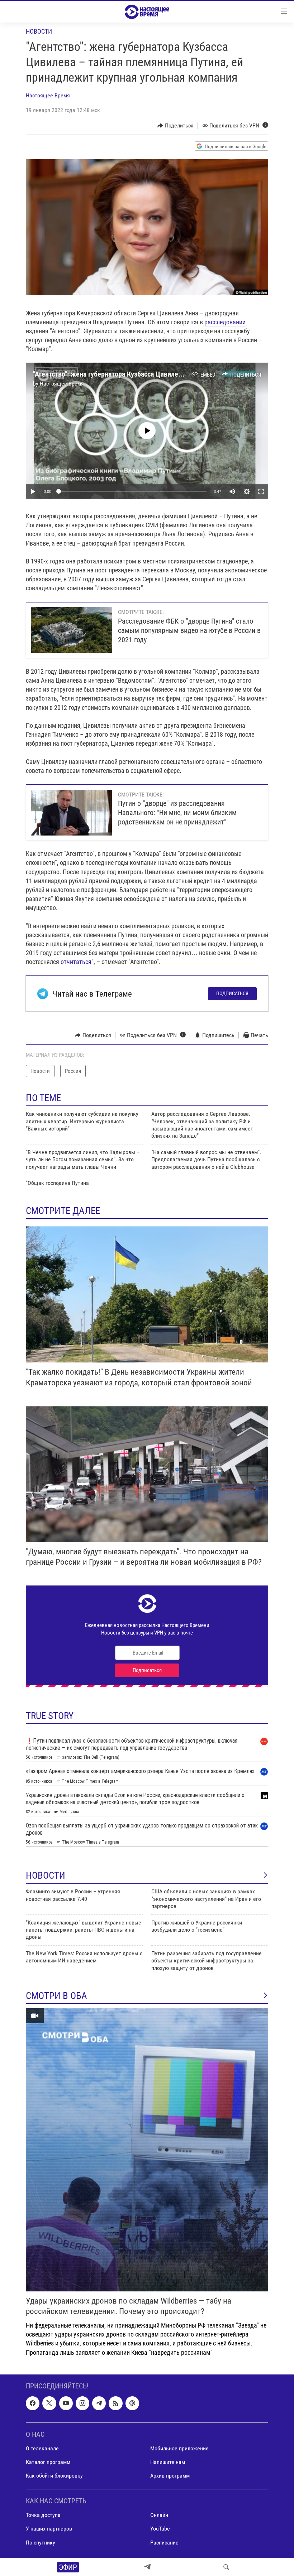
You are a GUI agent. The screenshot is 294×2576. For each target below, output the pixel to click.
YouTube (160, 2529)
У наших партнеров (49, 2529)
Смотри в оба (56, 1996)
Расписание (164, 2542)
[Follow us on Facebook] (33, 2403)
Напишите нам (168, 2462)
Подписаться (232, 993)
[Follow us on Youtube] (66, 2403)
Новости (39, 31)
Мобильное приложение (179, 2448)
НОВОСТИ (46, 1875)
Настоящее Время (48, 95)
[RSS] (115, 2403)
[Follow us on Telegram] (99, 2403)
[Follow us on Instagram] (82, 2403)
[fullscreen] (261, 492)
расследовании (225, 322)
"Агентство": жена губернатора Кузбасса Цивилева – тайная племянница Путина (154, 374)
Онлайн (159, 2515)
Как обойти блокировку (54, 2476)
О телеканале (42, 2448)
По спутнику (41, 2542)
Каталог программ (48, 2462)
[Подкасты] (132, 2403)
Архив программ (170, 2476)
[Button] (176, 126)
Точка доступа (43, 2515)
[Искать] (226, 2567)
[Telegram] (147, 2567)
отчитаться (76, 962)
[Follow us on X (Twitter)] (49, 2403)
